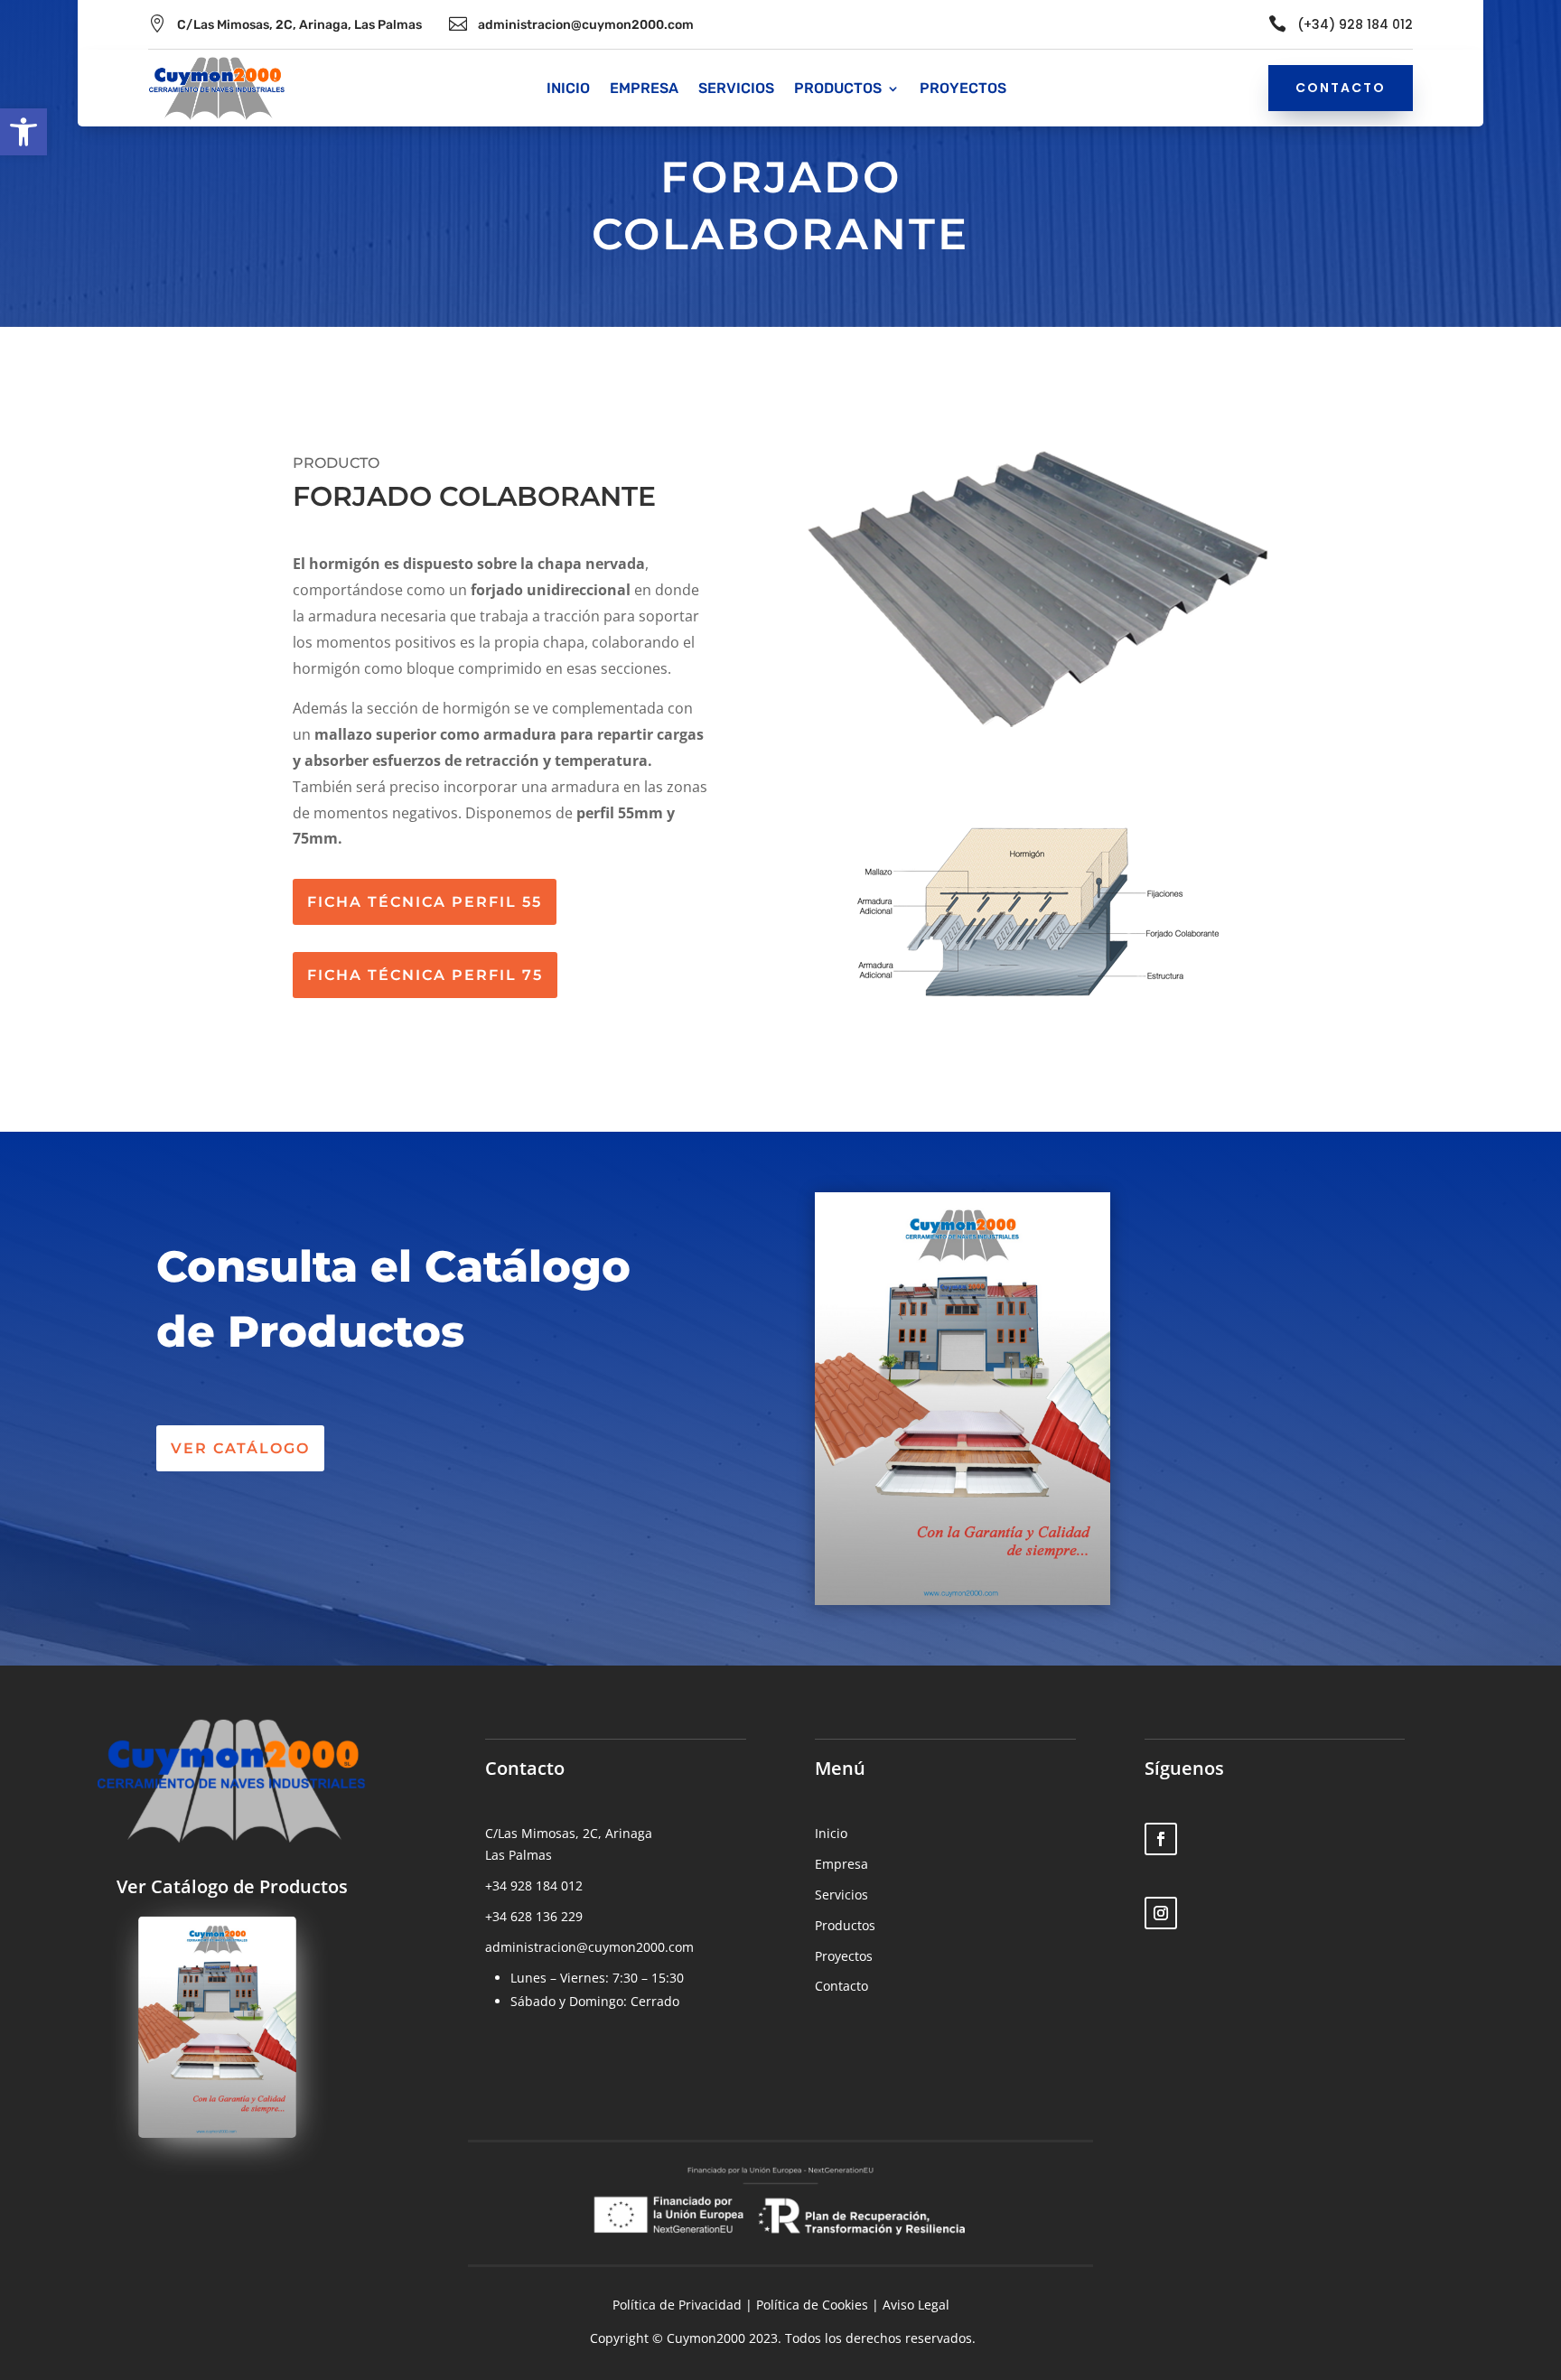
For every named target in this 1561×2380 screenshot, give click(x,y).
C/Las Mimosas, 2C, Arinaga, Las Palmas (299, 25)
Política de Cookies (812, 2305)
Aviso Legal (916, 2305)
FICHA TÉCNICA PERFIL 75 (425, 975)
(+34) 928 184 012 (1355, 24)
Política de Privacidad (677, 2305)
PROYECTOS (963, 89)
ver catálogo (240, 1448)
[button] (23, 132)
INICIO (568, 89)
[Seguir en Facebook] (1161, 1839)
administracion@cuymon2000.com (586, 25)
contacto (1341, 88)
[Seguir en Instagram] (1161, 1913)
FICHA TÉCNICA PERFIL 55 (425, 902)
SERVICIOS (736, 89)
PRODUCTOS (838, 89)
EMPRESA (644, 89)
